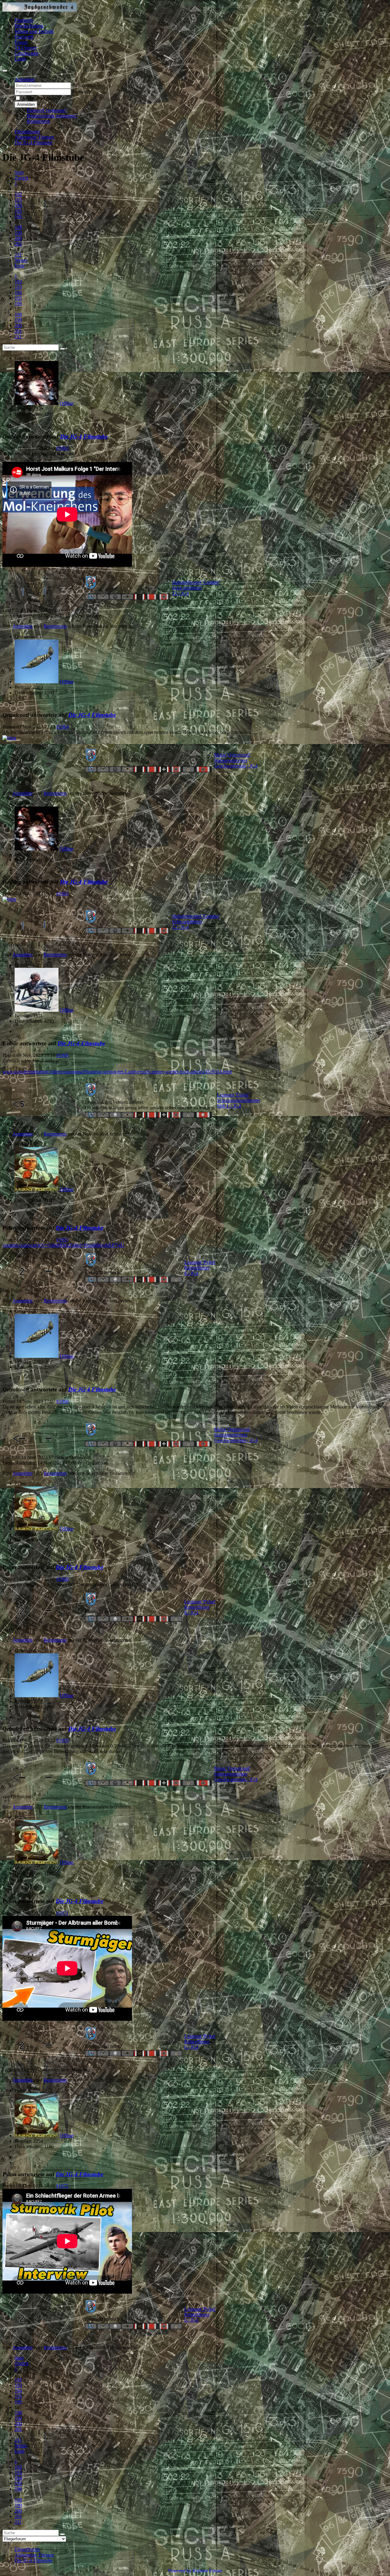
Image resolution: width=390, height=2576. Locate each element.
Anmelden (26, 104)
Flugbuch (24, 20)
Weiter (21, 260)
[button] (25, 79)
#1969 (62, 1579)
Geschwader (27, 53)
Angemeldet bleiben (41, 98)
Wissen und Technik (34, 31)
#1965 (62, 894)
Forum (21, 42)
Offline (67, 403)
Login (20, 59)
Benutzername (86, 85)
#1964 (62, 727)
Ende (20, 266)
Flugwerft (24, 37)
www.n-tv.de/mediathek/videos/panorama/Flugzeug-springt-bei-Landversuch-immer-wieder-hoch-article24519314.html (117, 1072)
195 (18, 211)
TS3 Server (26, 48)
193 (18, 200)
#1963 (62, 448)
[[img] (9, 738)
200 (18, 238)
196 (18, 216)
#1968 (62, 1401)
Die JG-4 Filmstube (84, 436)
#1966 (62, 1055)
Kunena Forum (207, 2571)
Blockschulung (29, 26)
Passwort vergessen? (47, 110)
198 (18, 227)
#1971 (62, 1913)
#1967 (62, 1240)
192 (18, 194)
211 (18, 255)
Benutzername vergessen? (52, 116)
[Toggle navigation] (5, 71)
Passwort (81, 92)
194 (18, 205)
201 (18, 244)
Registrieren (38, 121)
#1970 (62, 1740)
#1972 (62, 2186)
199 (18, 233)
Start (19, 172)
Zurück (22, 178)
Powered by (180, 2571)
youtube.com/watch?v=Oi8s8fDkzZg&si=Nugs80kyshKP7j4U (63, 1245)
